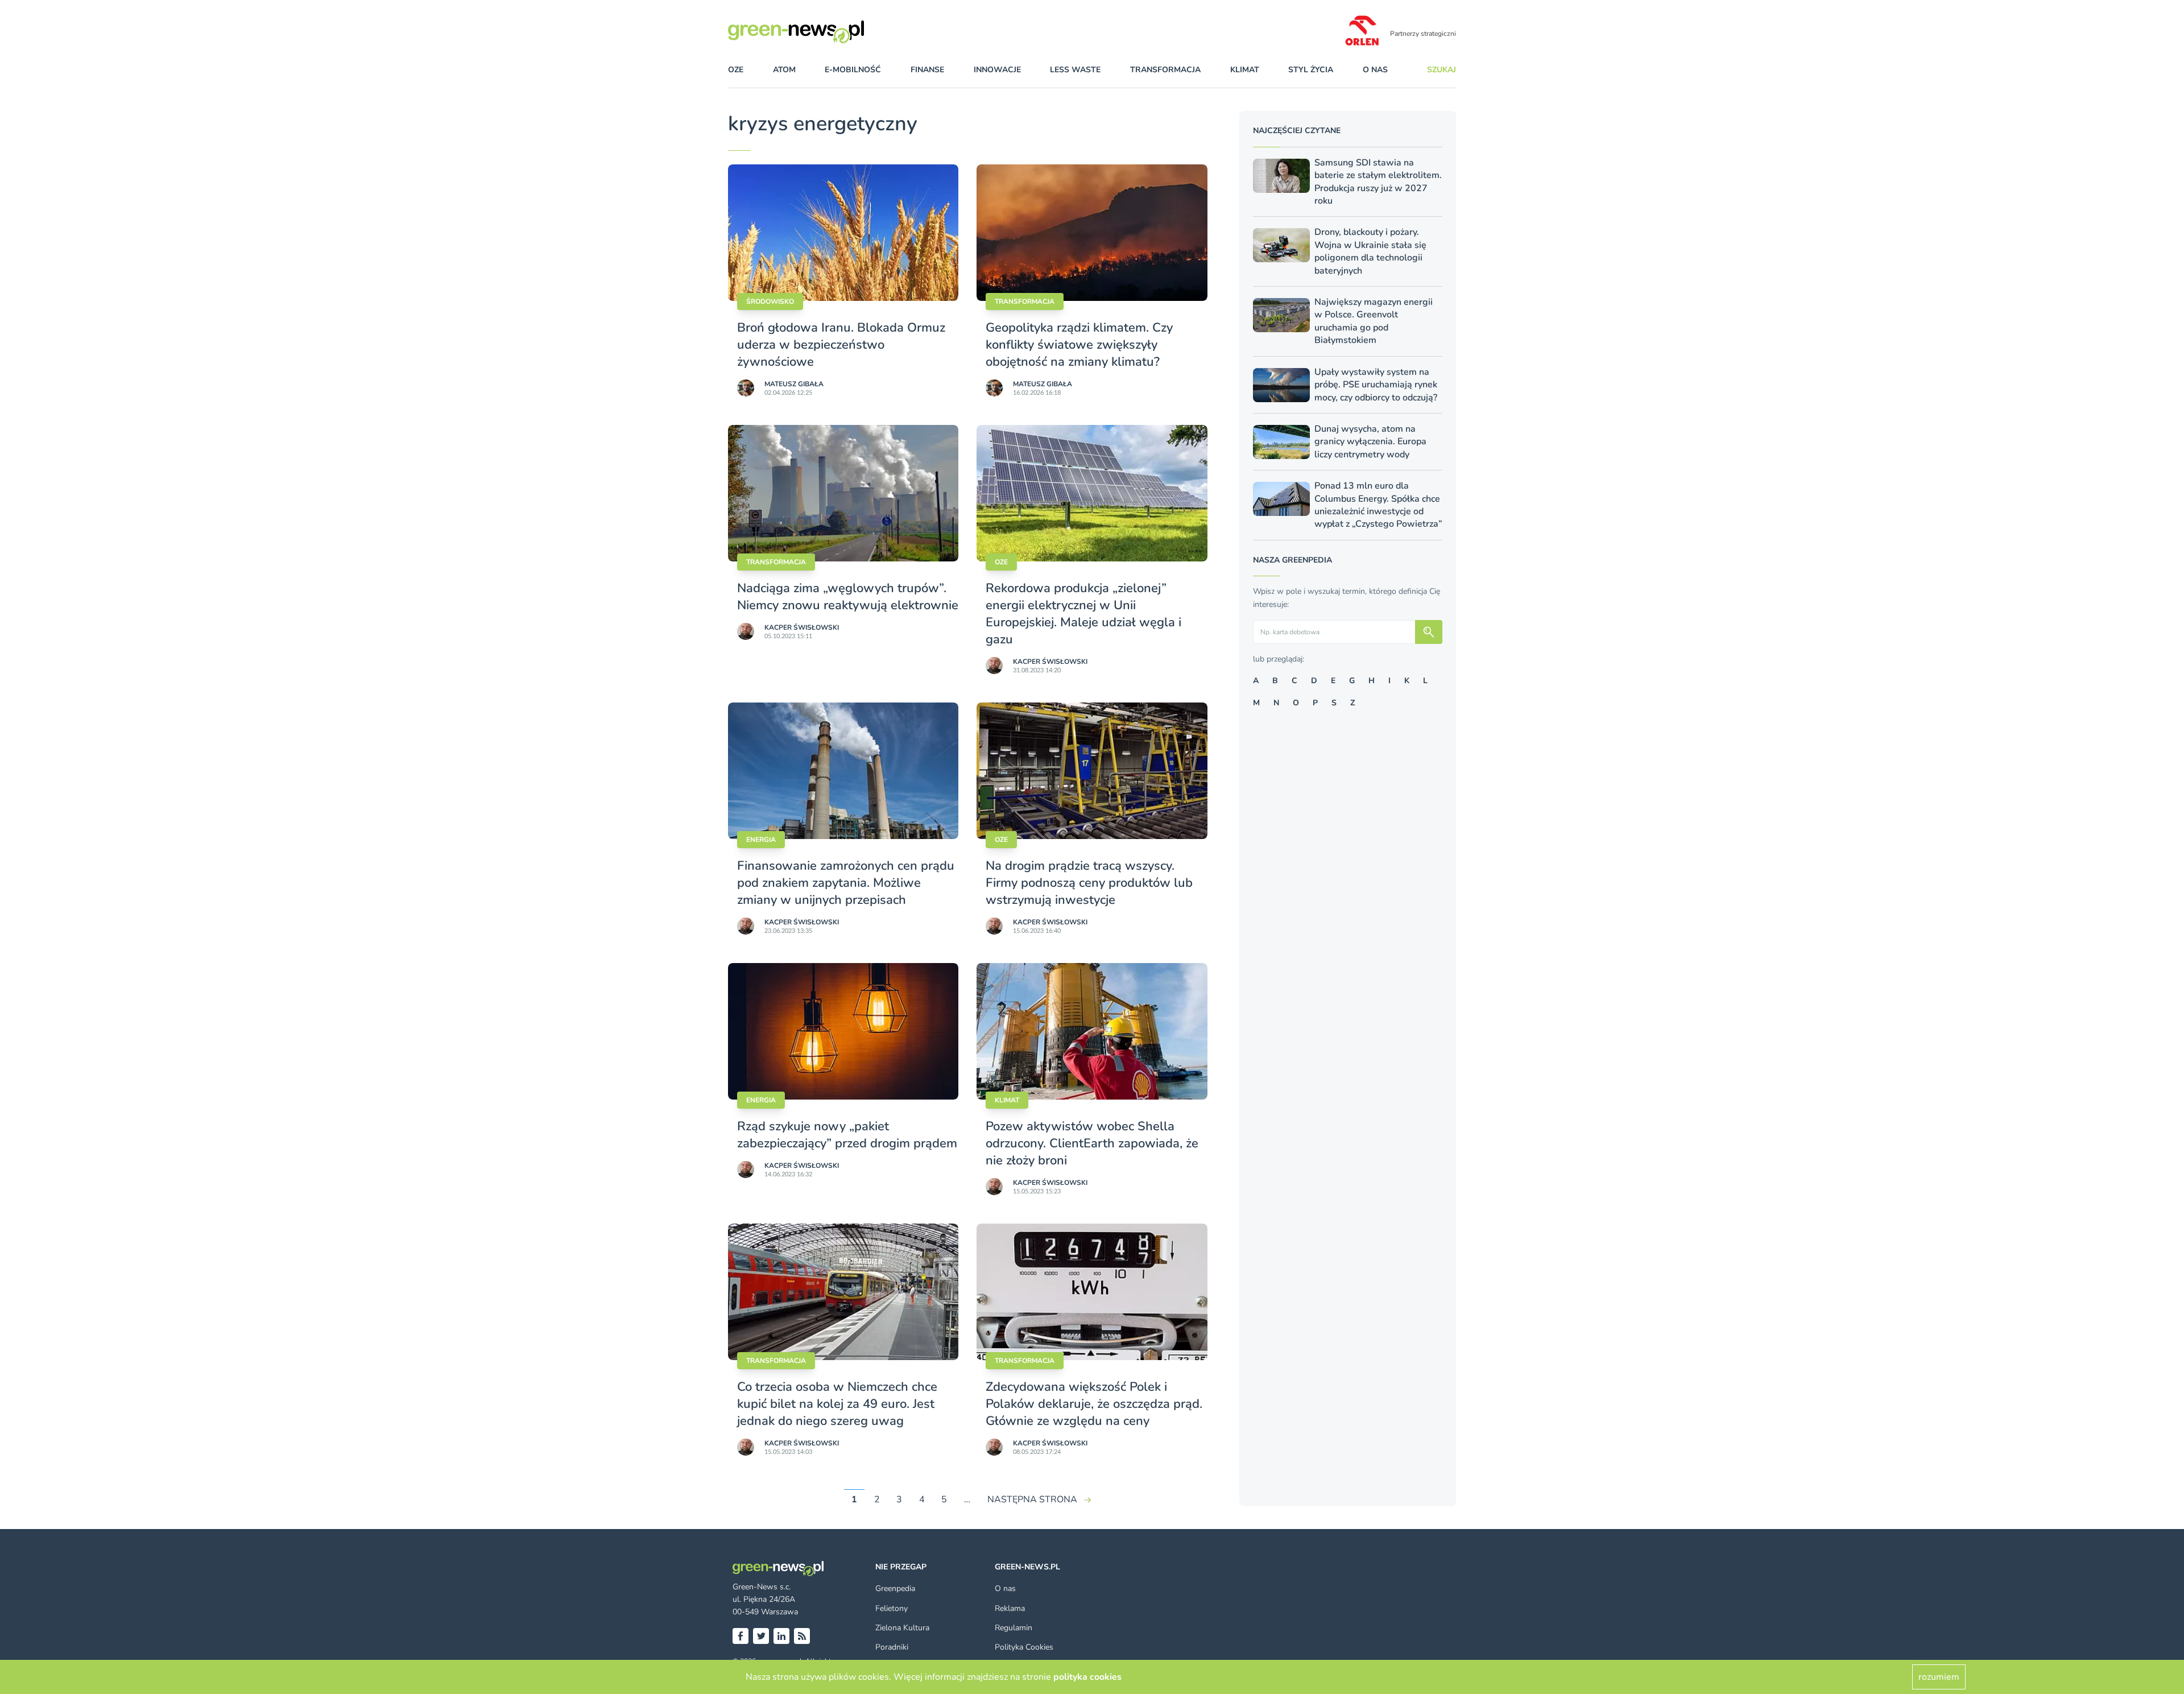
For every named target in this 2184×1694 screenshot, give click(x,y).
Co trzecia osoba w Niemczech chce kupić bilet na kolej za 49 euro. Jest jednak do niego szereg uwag (837, 1404)
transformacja (1165, 70)
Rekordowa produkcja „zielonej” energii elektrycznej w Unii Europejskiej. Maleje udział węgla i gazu (1083, 614)
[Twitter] (761, 1636)
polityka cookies (1087, 1677)
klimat (1245, 70)
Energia (761, 840)
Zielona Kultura (902, 1628)
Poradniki (892, 1647)
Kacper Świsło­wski (802, 627)
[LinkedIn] (781, 1636)
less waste (1075, 70)
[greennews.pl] (819, 32)
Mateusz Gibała (794, 384)
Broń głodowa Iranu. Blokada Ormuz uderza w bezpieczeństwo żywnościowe (841, 345)
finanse (927, 70)
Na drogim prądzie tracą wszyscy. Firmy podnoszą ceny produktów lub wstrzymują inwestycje (1089, 883)
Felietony (892, 1608)
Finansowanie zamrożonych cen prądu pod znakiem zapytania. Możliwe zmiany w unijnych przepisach (846, 883)
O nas (1375, 70)
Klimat (1007, 1100)
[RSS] (802, 1636)
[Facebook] (741, 1636)
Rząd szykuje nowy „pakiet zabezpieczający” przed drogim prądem (847, 1135)
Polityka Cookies (1024, 1647)
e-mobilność (853, 70)
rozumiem (1939, 1677)
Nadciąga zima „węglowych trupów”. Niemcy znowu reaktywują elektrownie (848, 597)
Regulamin (1014, 1628)
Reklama (1010, 1608)
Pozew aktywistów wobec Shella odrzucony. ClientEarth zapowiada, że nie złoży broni (1092, 1143)
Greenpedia (895, 1588)
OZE (736, 70)
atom (784, 70)
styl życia (1311, 70)
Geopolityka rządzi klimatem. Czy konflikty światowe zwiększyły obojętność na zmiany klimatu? (1079, 345)
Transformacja (1025, 301)
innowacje (997, 70)
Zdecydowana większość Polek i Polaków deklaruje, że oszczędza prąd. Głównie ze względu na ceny (1094, 1404)
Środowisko (770, 301)
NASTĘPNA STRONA (1032, 1499)
